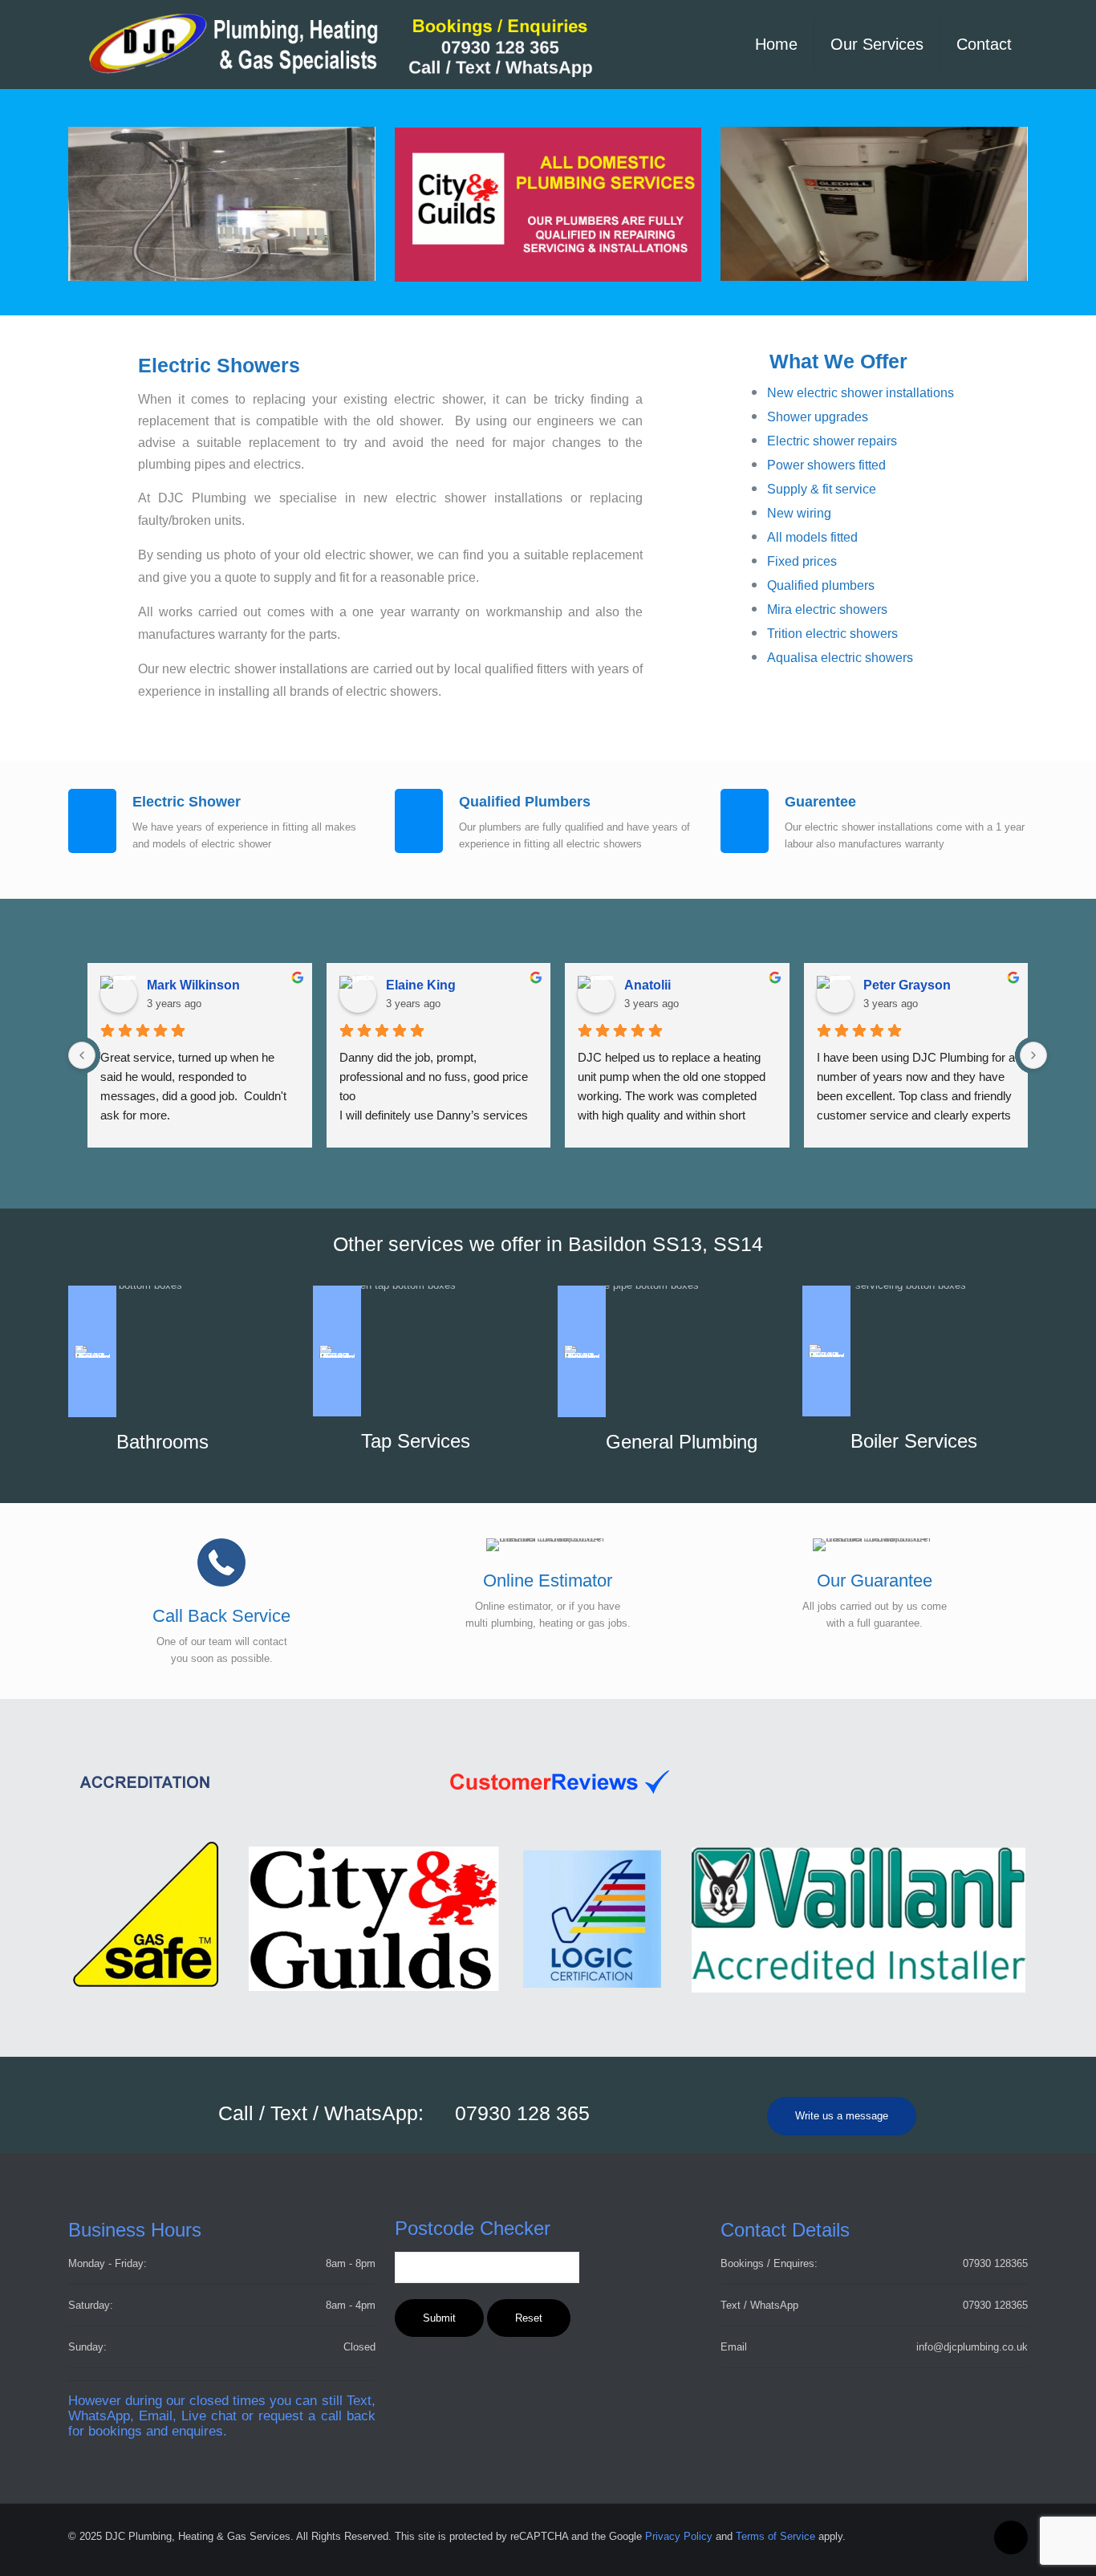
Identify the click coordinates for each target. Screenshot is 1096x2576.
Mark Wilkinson (193, 985)
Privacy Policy (679, 2536)
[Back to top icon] (1011, 2537)
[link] (379, 1782)
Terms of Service (775, 2536)
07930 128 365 (522, 2113)
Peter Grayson (907, 985)
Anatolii (647, 985)
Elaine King (421, 985)
